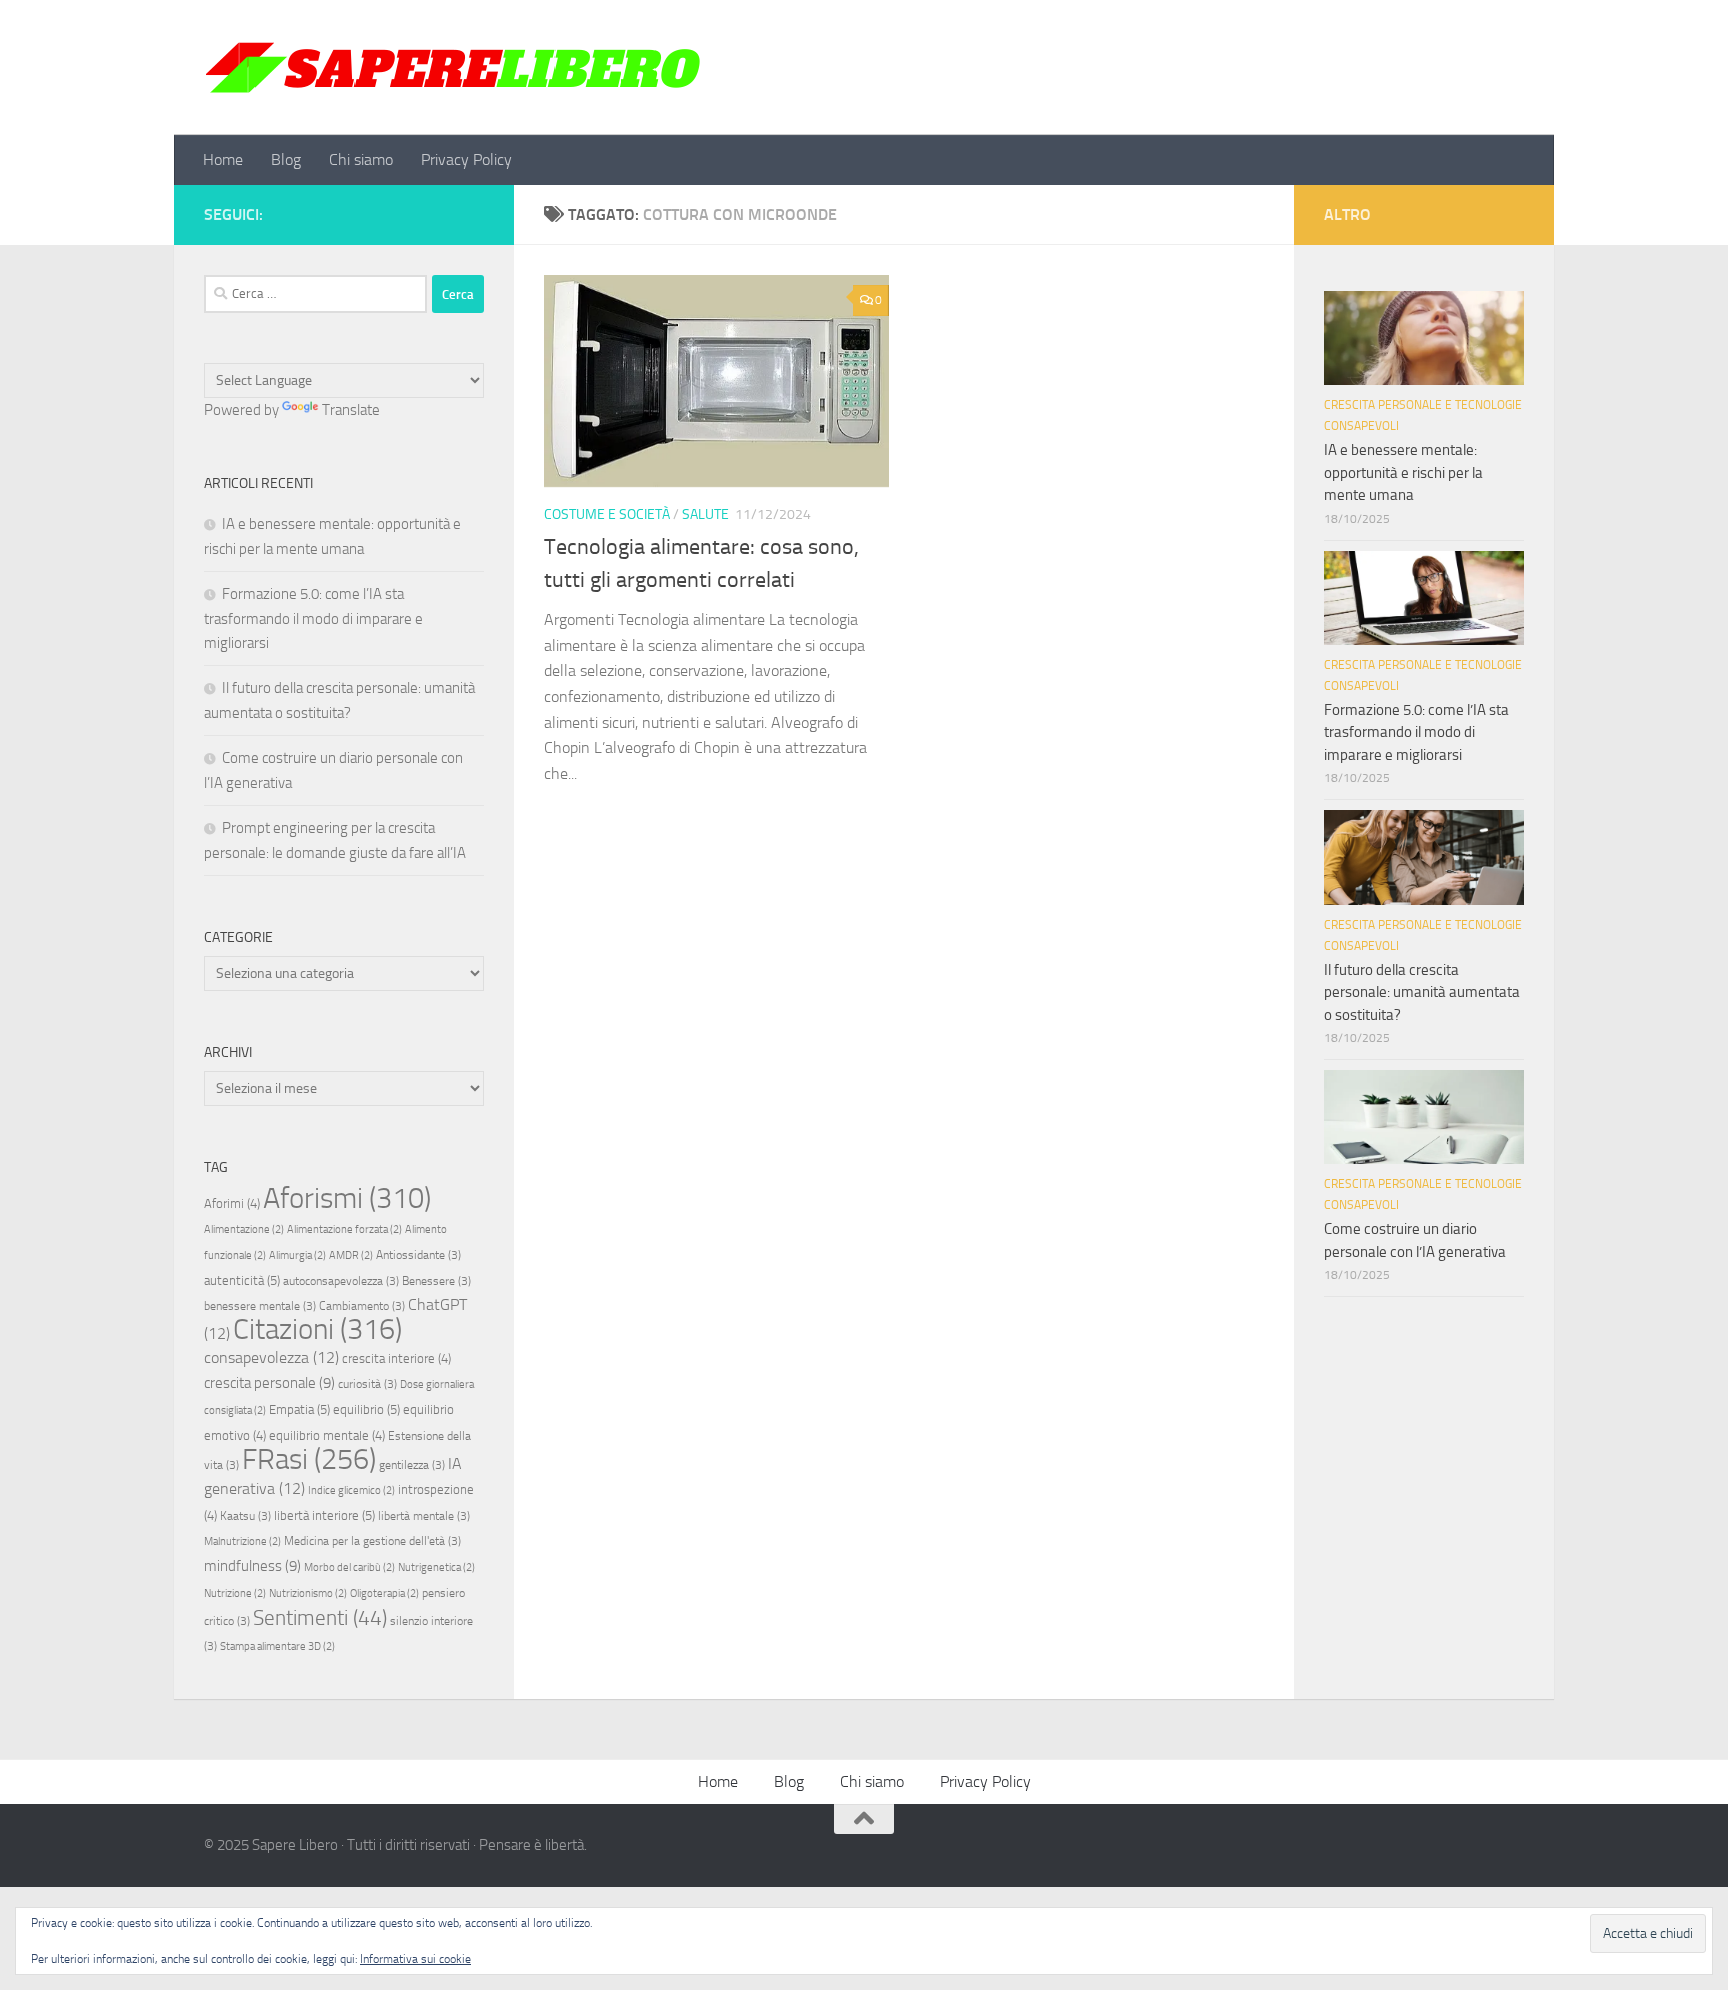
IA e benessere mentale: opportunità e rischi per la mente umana (1403, 472)
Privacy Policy (466, 159)
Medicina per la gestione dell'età (372, 1541)
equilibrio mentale (327, 1435)
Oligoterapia (384, 1593)
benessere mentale (260, 1306)
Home (223, 159)
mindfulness (252, 1566)
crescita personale (269, 1383)
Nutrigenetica (436, 1567)
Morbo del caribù (349, 1567)
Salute (705, 514)
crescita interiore (396, 1358)
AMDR (351, 1255)
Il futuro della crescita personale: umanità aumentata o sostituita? (1422, 992)
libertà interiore (324, 1515)
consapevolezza (271, 1357)
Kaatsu (245, 1516)
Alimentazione (244, 1229)
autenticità (242, 1280)
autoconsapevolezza (341, 1281)
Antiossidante (418, 1255)
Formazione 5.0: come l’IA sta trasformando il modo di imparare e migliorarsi (313, 618)
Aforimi (232, 1203)
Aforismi (347, 1198)
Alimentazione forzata (344, 1229)
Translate (351, 410)
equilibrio (366, 1409)
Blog (286, 159)
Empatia (299, 1409)
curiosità (367, 1384)
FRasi (309, 1459)
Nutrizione (235, 1593)
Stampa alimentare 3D (277, 1646)
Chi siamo (361, 159)
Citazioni (317, 1329)
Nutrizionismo (308, 1593)
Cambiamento (362, 1306)
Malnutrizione (242, 1541)
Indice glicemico (351, 1490)
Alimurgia (297, 1255)
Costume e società (607, 514)
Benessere (436, 1281)
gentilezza (412, 1465)
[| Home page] (453, 67)
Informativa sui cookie (415, 1959)
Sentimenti (320, 1618)
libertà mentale (424, 1516)
